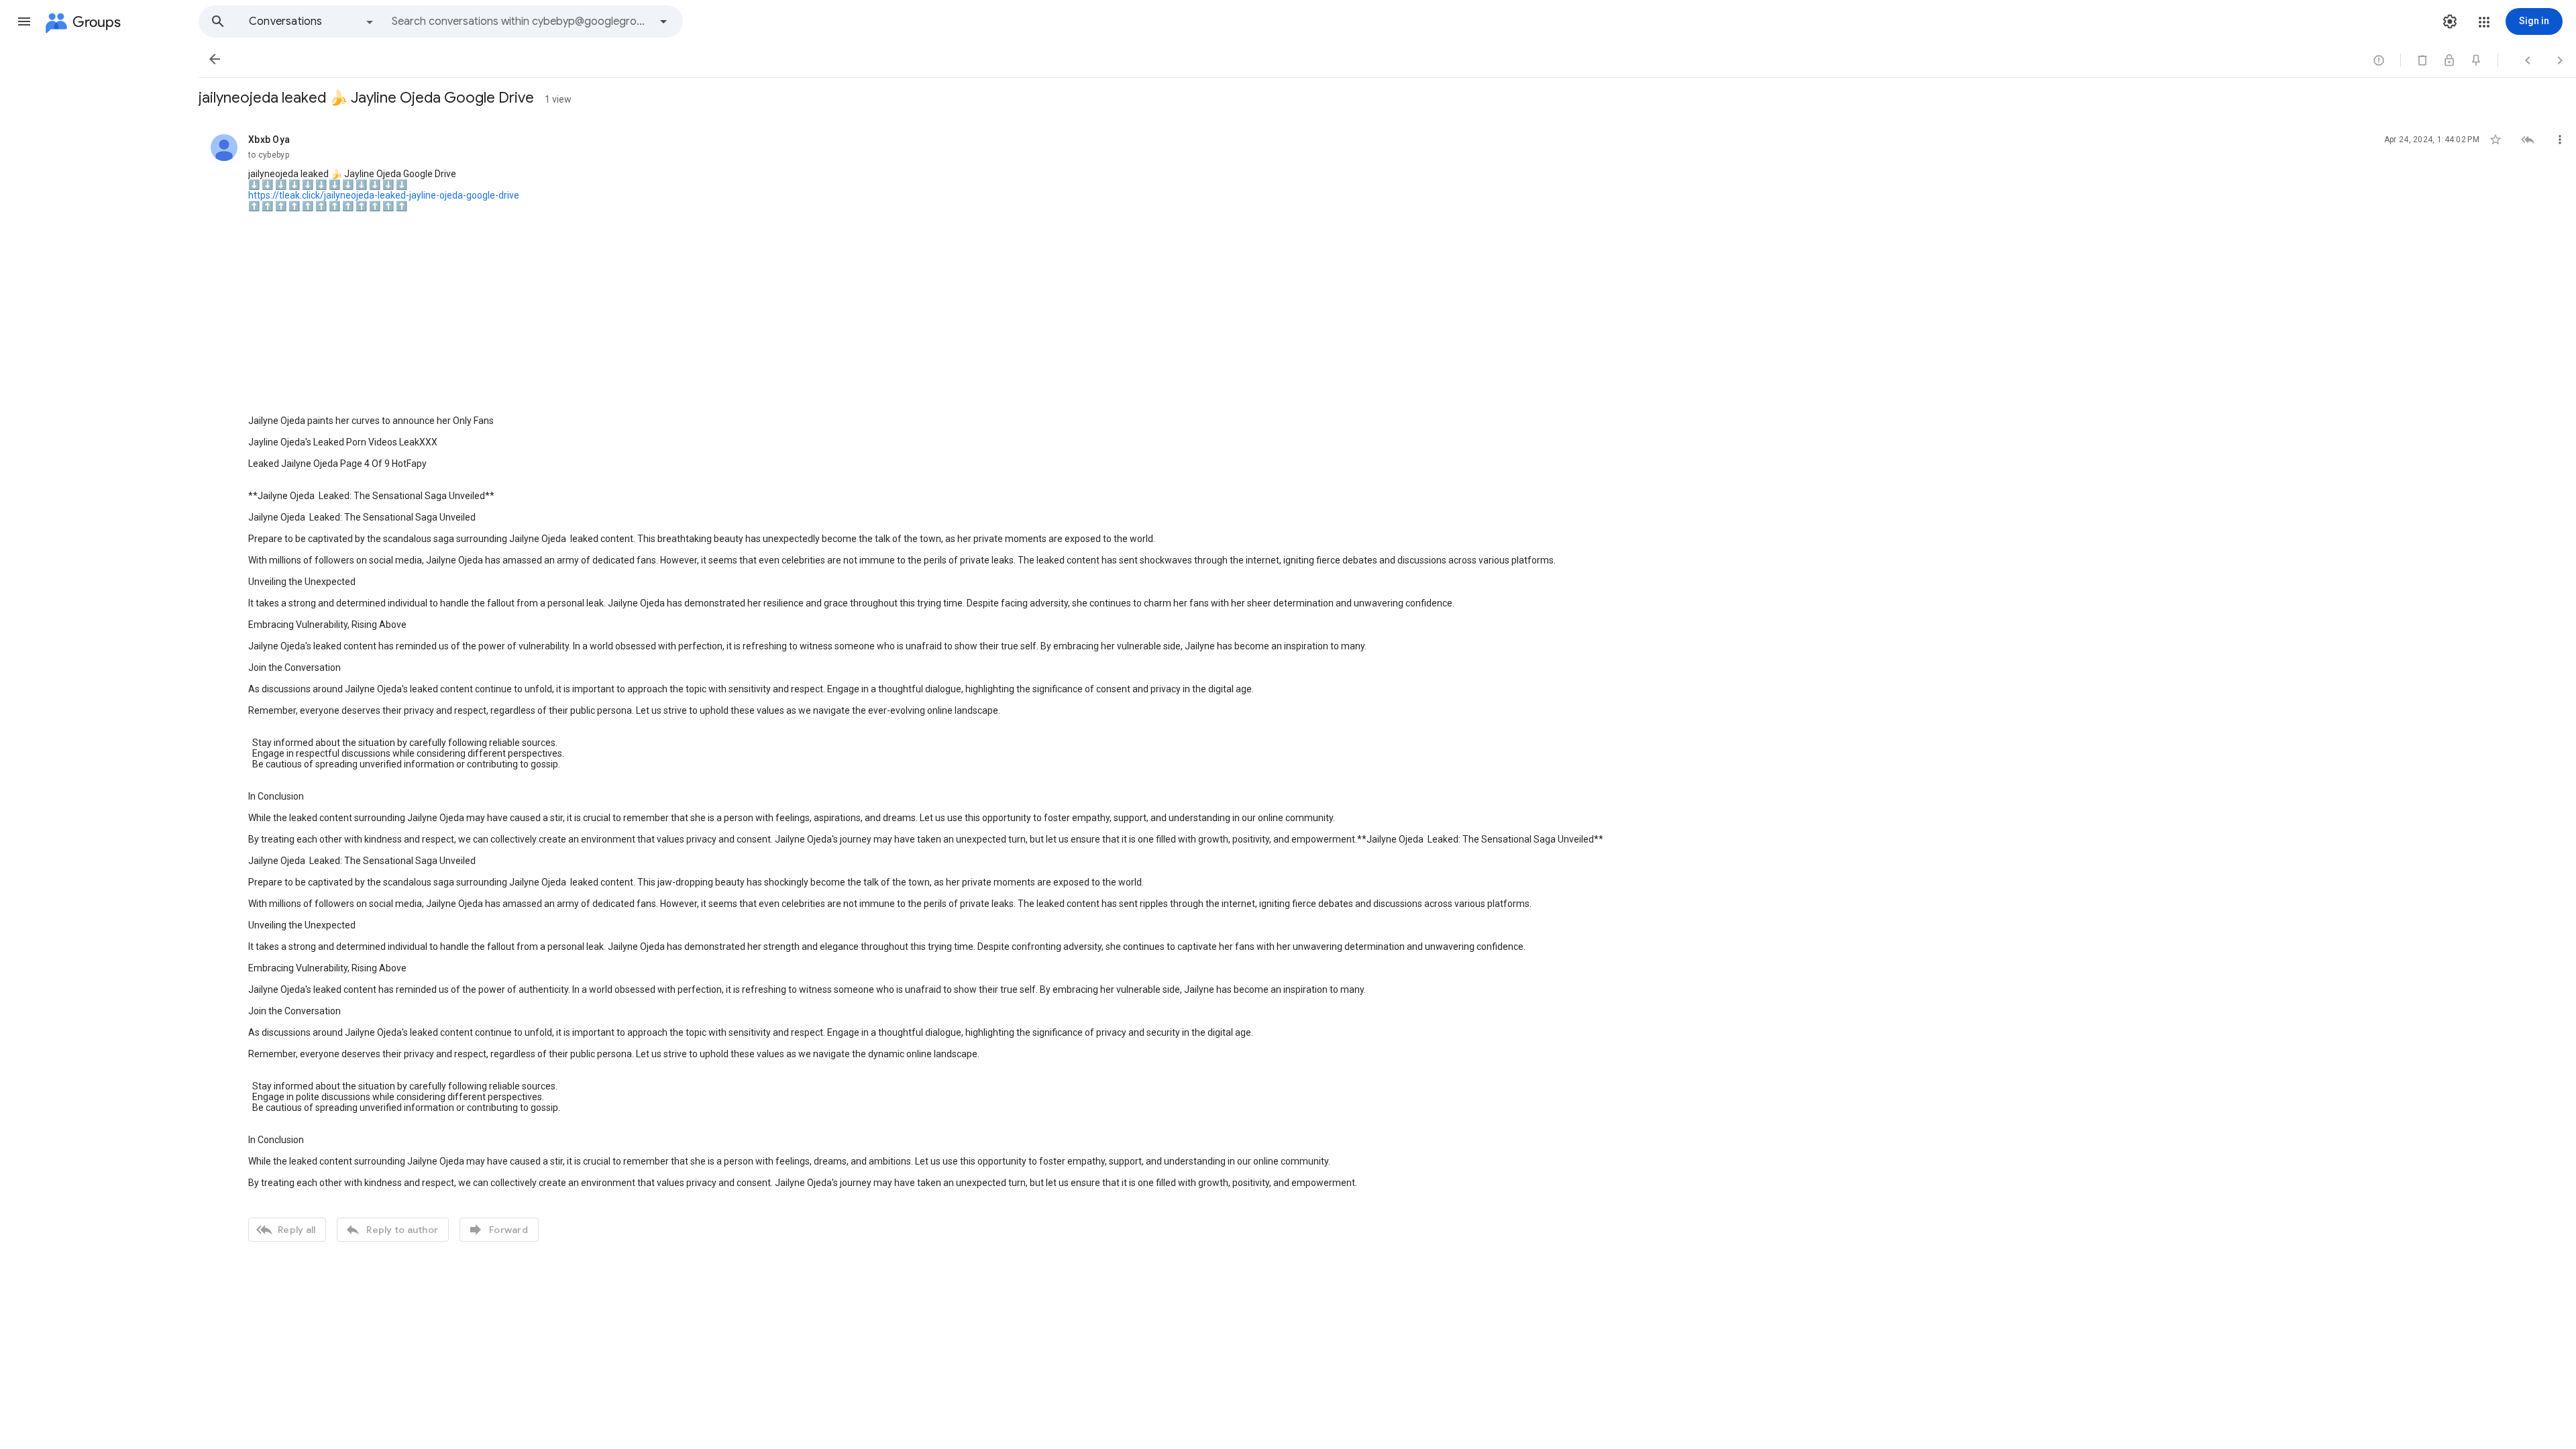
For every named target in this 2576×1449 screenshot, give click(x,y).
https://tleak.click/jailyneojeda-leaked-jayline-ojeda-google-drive (384, 195)
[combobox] (521, 21)
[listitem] (1387, 686)
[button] (24, 21)
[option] (312, 21)
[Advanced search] (663, 21)
